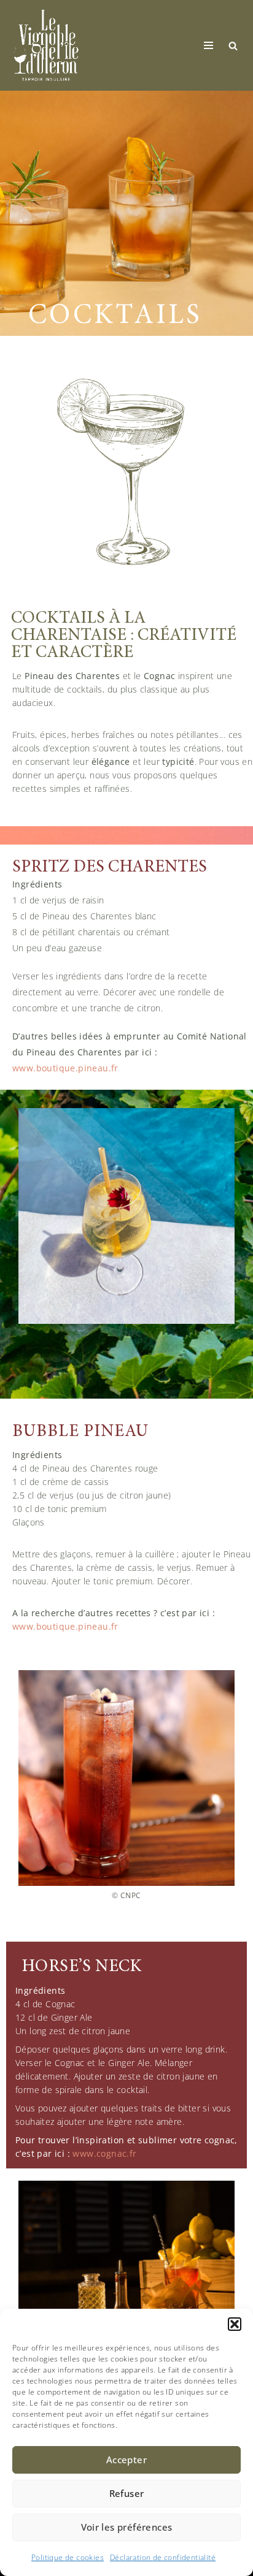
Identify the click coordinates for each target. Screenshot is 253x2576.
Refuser (127, 2493)
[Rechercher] (233, 46)
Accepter (126, 2460)
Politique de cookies (68, 2557)
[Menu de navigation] (208, 45)
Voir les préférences (127, 2527)
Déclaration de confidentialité (163, 2557)
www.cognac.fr (104, 2153)
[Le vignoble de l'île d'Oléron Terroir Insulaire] (46, 45)
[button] (235, 2324)
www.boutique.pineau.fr (65, 1068)
